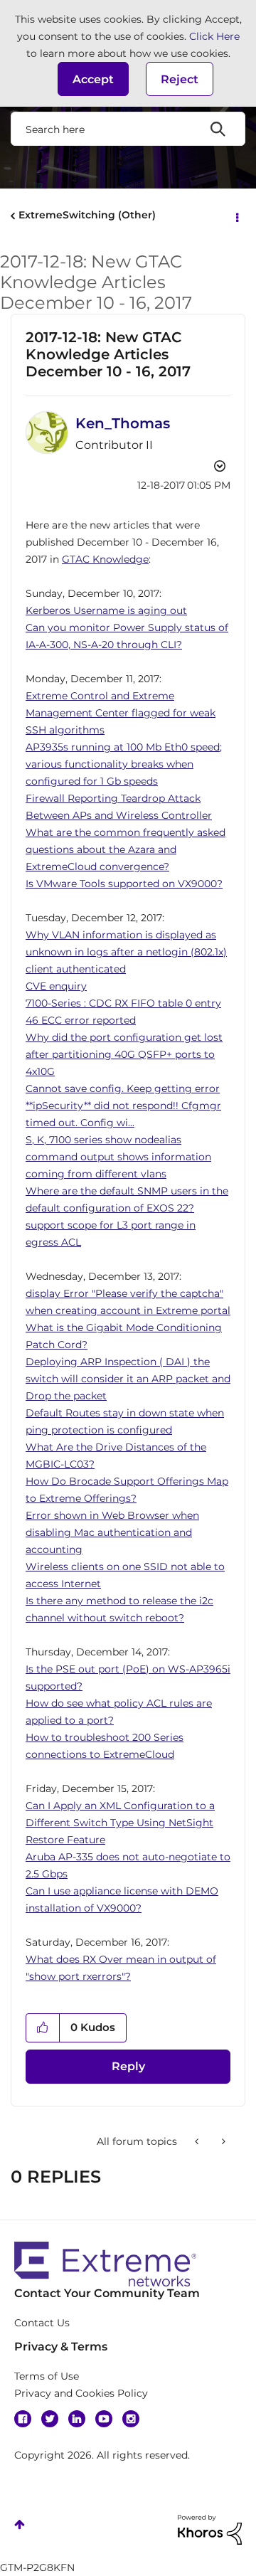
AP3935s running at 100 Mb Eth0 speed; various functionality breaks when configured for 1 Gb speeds (124, 764)
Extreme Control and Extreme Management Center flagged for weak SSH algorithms (121, 713)
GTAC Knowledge (105, 559)
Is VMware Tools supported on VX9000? (124, 884)
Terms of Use (47, 2376)
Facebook (23, 2419)
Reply (128, 2066)
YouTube (104, 2419)
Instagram (131, 2419)
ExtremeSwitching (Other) (87, 215)
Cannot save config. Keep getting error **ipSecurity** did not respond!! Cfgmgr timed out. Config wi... (123, 1106)
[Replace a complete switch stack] (198, 2141)
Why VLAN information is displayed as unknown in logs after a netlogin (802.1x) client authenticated (126, 952)
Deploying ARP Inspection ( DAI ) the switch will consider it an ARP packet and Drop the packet (128, 1379)
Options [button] (236, 216)
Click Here (214, 36)
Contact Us (42, 2323)
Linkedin (77, 2419)
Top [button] (20, 2524)
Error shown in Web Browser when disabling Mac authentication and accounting (112, 1532)
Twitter (50, 2419)
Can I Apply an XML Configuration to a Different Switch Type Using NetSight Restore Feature (120, 1823)
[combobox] (128, 129)
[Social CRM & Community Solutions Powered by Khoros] (210, 2529)
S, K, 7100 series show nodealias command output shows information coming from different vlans (118, 1157)
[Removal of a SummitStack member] (222, 2141)
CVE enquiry (56, 986)
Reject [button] (180, 79)
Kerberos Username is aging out (106, 610)
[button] (93, 79)
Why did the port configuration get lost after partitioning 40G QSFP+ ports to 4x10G (124, 1054)
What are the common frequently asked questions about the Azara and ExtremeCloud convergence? (126, 849)
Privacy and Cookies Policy (81, 2393)
